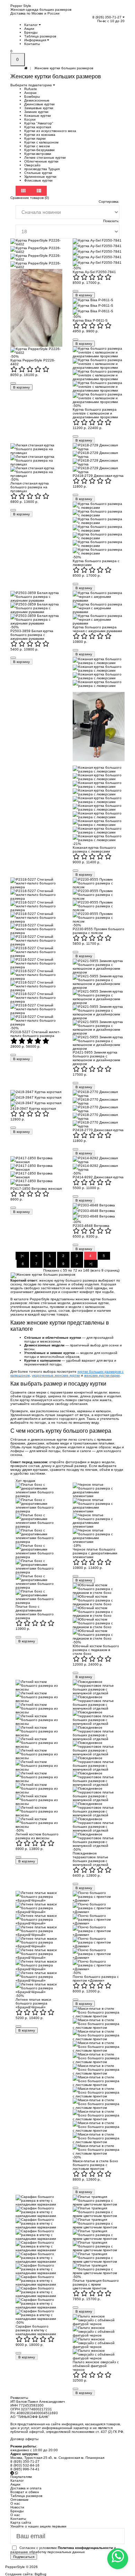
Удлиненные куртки (40, 177)
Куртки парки (35, 138)
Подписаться (24, 2557)
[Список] (39, 191)
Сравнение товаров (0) (30, 198)
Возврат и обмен (25, 2492)
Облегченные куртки (41, 161)
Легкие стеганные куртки (45, 158)
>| (91, 1264)
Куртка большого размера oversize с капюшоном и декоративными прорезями (95, 413)
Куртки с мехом (37, 146)
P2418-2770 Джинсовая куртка (98, 1130)
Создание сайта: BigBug (26, 2574)
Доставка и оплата (26, 2488)
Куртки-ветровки (38, 154)
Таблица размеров (40, 36)
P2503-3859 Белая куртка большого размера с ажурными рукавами (32, 635)
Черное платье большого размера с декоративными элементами (95, 1553)
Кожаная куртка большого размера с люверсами (94, 849)
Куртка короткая (38, 127)
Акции (29, 29)
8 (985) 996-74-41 (25, 2469)
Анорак (30, 93)
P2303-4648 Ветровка (91, 1226)
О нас (15, 2515)
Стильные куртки (38, 173)
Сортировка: (109, 202)
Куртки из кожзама (40, 135)
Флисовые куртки (38, 180)
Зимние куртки (36, 112)
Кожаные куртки (38, 116)
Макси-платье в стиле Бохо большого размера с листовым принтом (95, 2165)
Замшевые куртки (39, 108)
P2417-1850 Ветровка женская (36, 1189)
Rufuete (31, 89)
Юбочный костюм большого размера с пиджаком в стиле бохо (96, 1650)
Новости (17, 2507)
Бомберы (32, 97)
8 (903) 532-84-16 (25, 2465)
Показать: (111, 221)
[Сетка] (24, 191)
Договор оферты (24, 2439)
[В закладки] (13, 383)
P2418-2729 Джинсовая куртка (98, 476)
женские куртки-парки (102, 1375)
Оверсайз (32, 165)
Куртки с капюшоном (41, 142)
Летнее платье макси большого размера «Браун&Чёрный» (33, 2003)
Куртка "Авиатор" (39, 123)
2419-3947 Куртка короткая (33, 1108)
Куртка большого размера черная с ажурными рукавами (97, 629)
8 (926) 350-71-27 (107, 17)
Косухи (30, 119)
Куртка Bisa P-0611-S (90, 320)
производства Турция (42, 169)
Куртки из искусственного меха (50, 131)
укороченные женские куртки (56, 1375)
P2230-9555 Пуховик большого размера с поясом (98, 931)
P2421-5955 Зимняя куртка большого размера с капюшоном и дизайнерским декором (96, 1058)
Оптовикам (19, 2500)
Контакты (32, 44)
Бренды (31, 32)
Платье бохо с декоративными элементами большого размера (35, 1612)
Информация (36, 40)
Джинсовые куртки (39, 104)
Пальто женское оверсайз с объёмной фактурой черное (96, 2366)
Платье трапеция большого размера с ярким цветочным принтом (96, 2284)
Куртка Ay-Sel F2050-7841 (94, 272)
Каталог (31, 25)
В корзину (21, 387)
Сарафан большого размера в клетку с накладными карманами (36, 2330)
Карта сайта (21, 2522)
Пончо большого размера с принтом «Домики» (96, 1979)
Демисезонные (37, 100)
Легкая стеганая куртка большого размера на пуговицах (30, 487)
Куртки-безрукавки (39, 150)
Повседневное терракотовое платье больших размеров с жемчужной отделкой (91, 1859)
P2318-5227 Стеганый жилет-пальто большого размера (35, 1034)
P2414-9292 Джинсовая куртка (98, 1177)
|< (22, 1256)
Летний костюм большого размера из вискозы (37, 1836)
